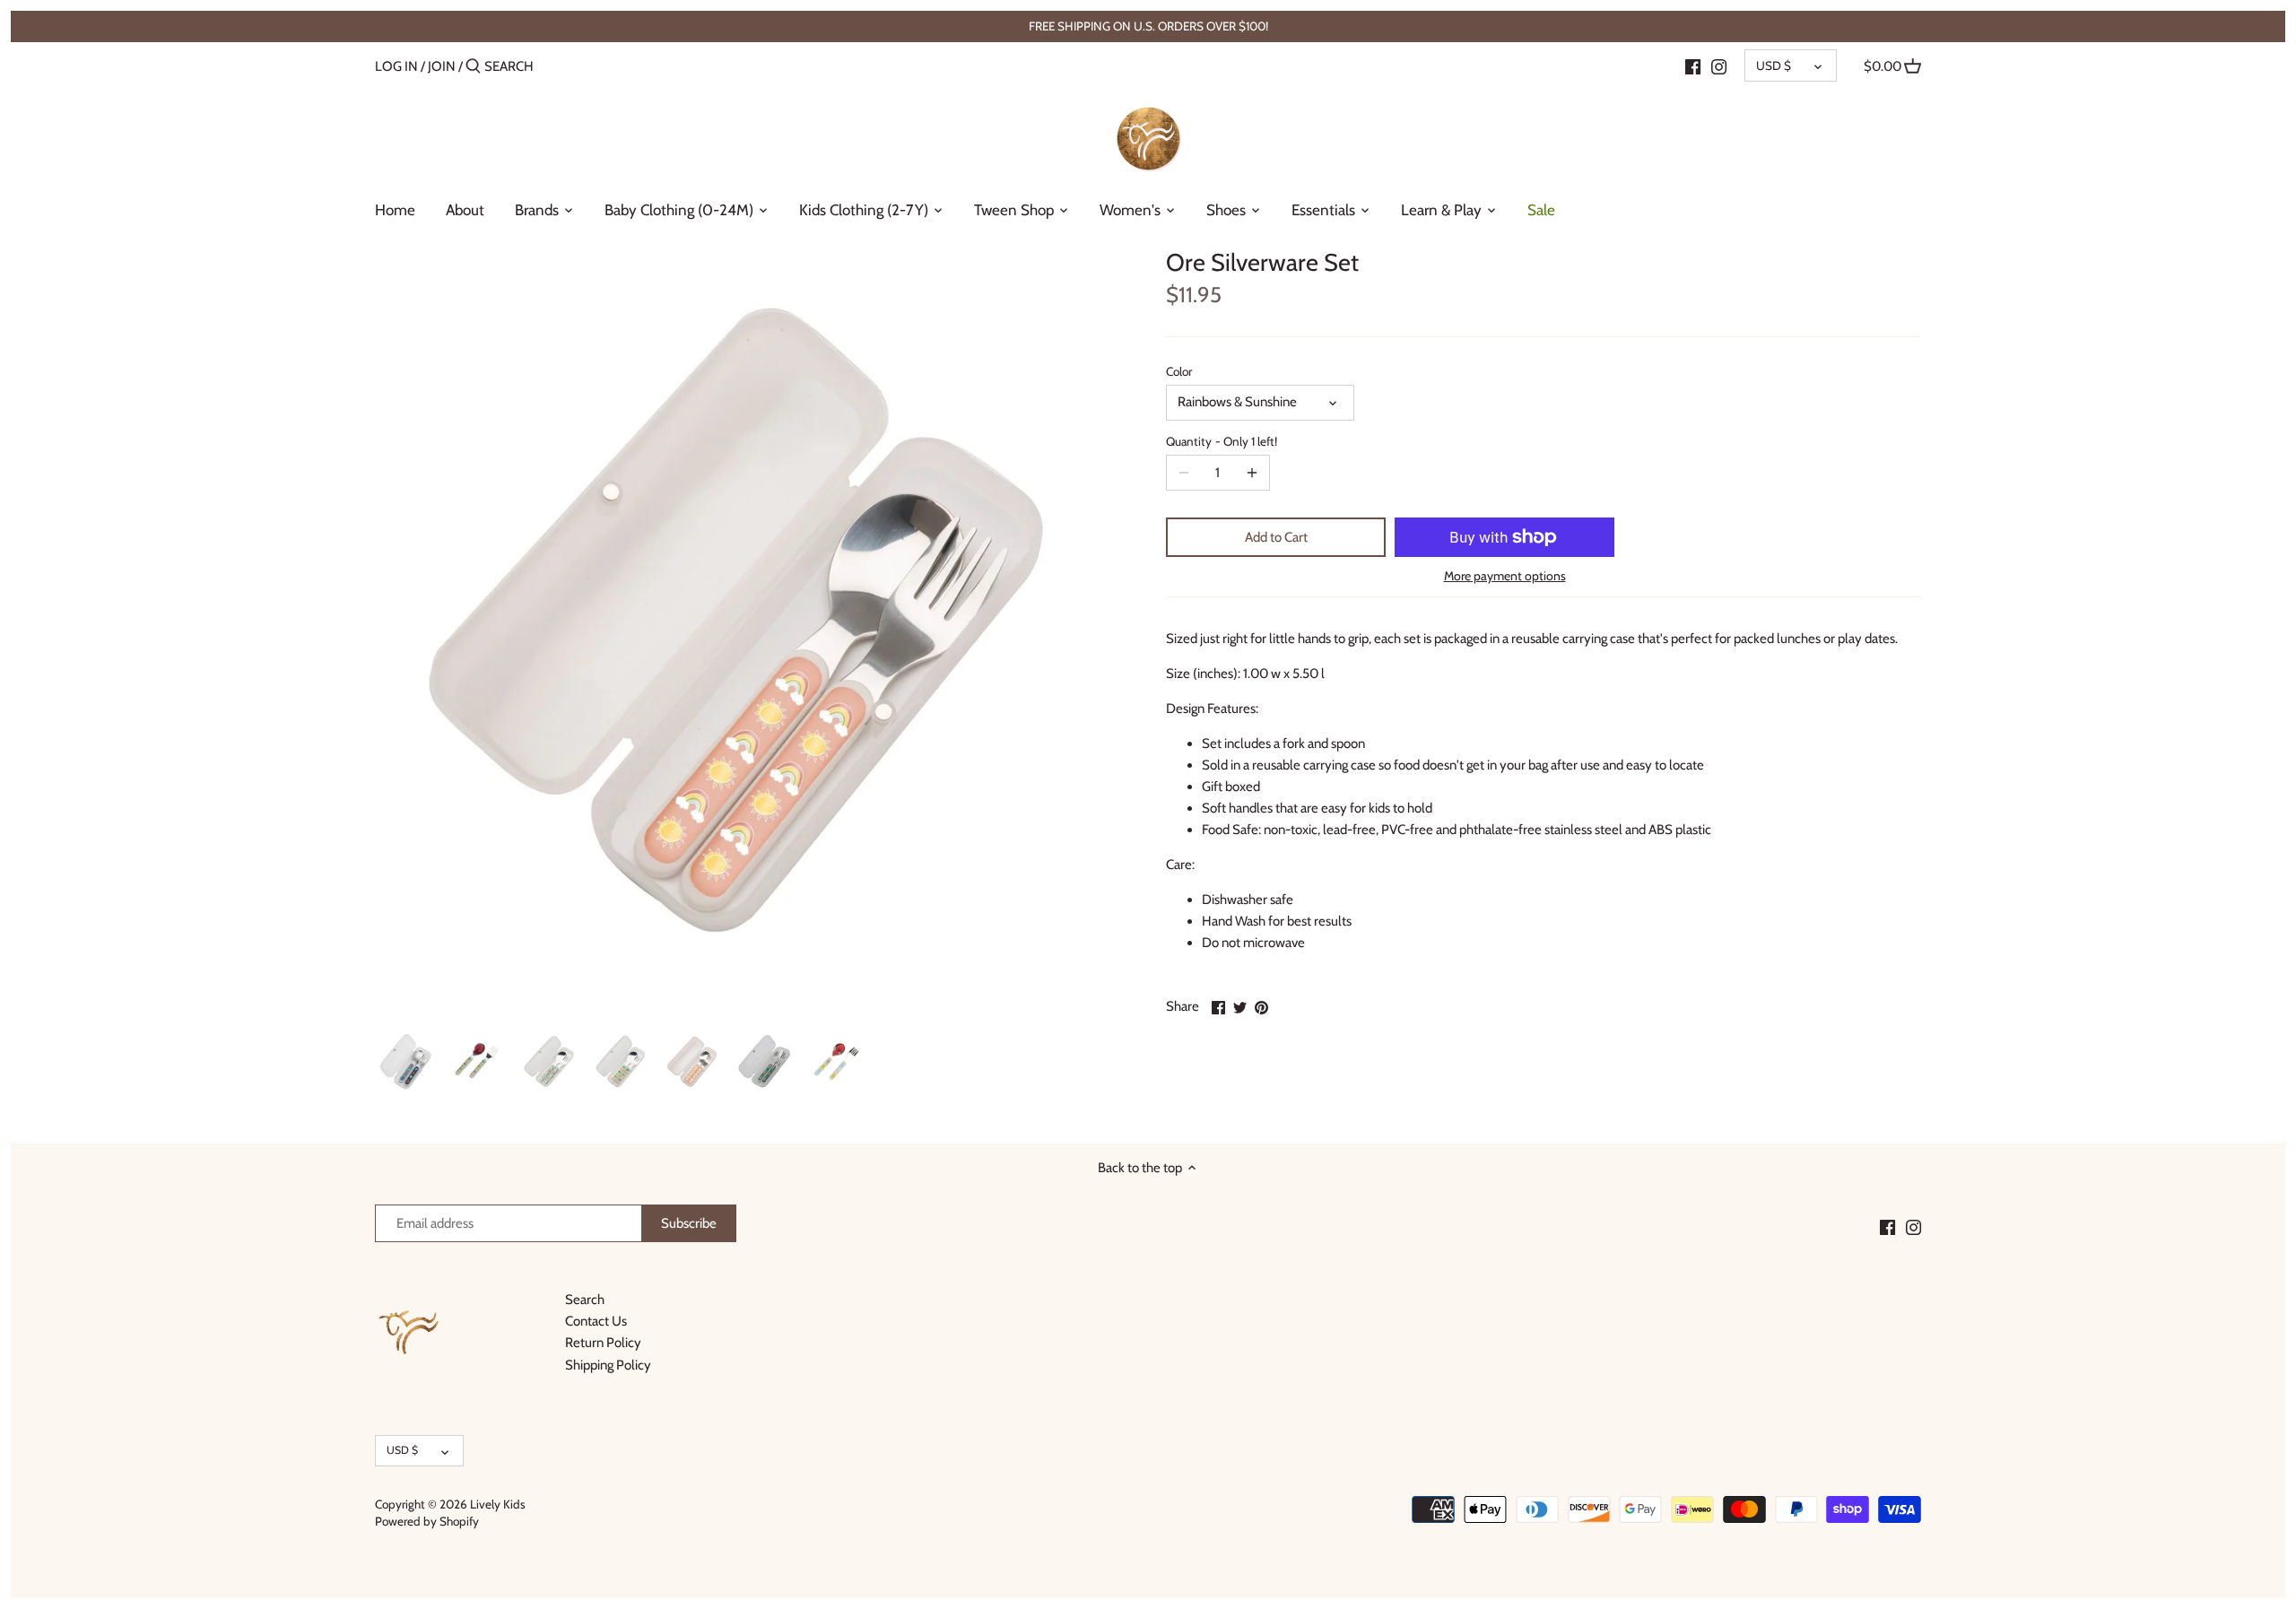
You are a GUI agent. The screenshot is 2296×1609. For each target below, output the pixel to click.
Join (442, 66)
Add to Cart (1276, 537)
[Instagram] (1719, 65)
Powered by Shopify (427, 1521)
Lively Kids (498, 1504)
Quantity (1222, 441)
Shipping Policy (608, 1365)
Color (1179, 371)
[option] (406, 1062)
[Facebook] (1693, 65)
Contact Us (596, 1321)
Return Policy (603, 1343)
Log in (396, 66)
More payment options (1505, 576)
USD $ (1774, 65)
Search (585, 1300)
